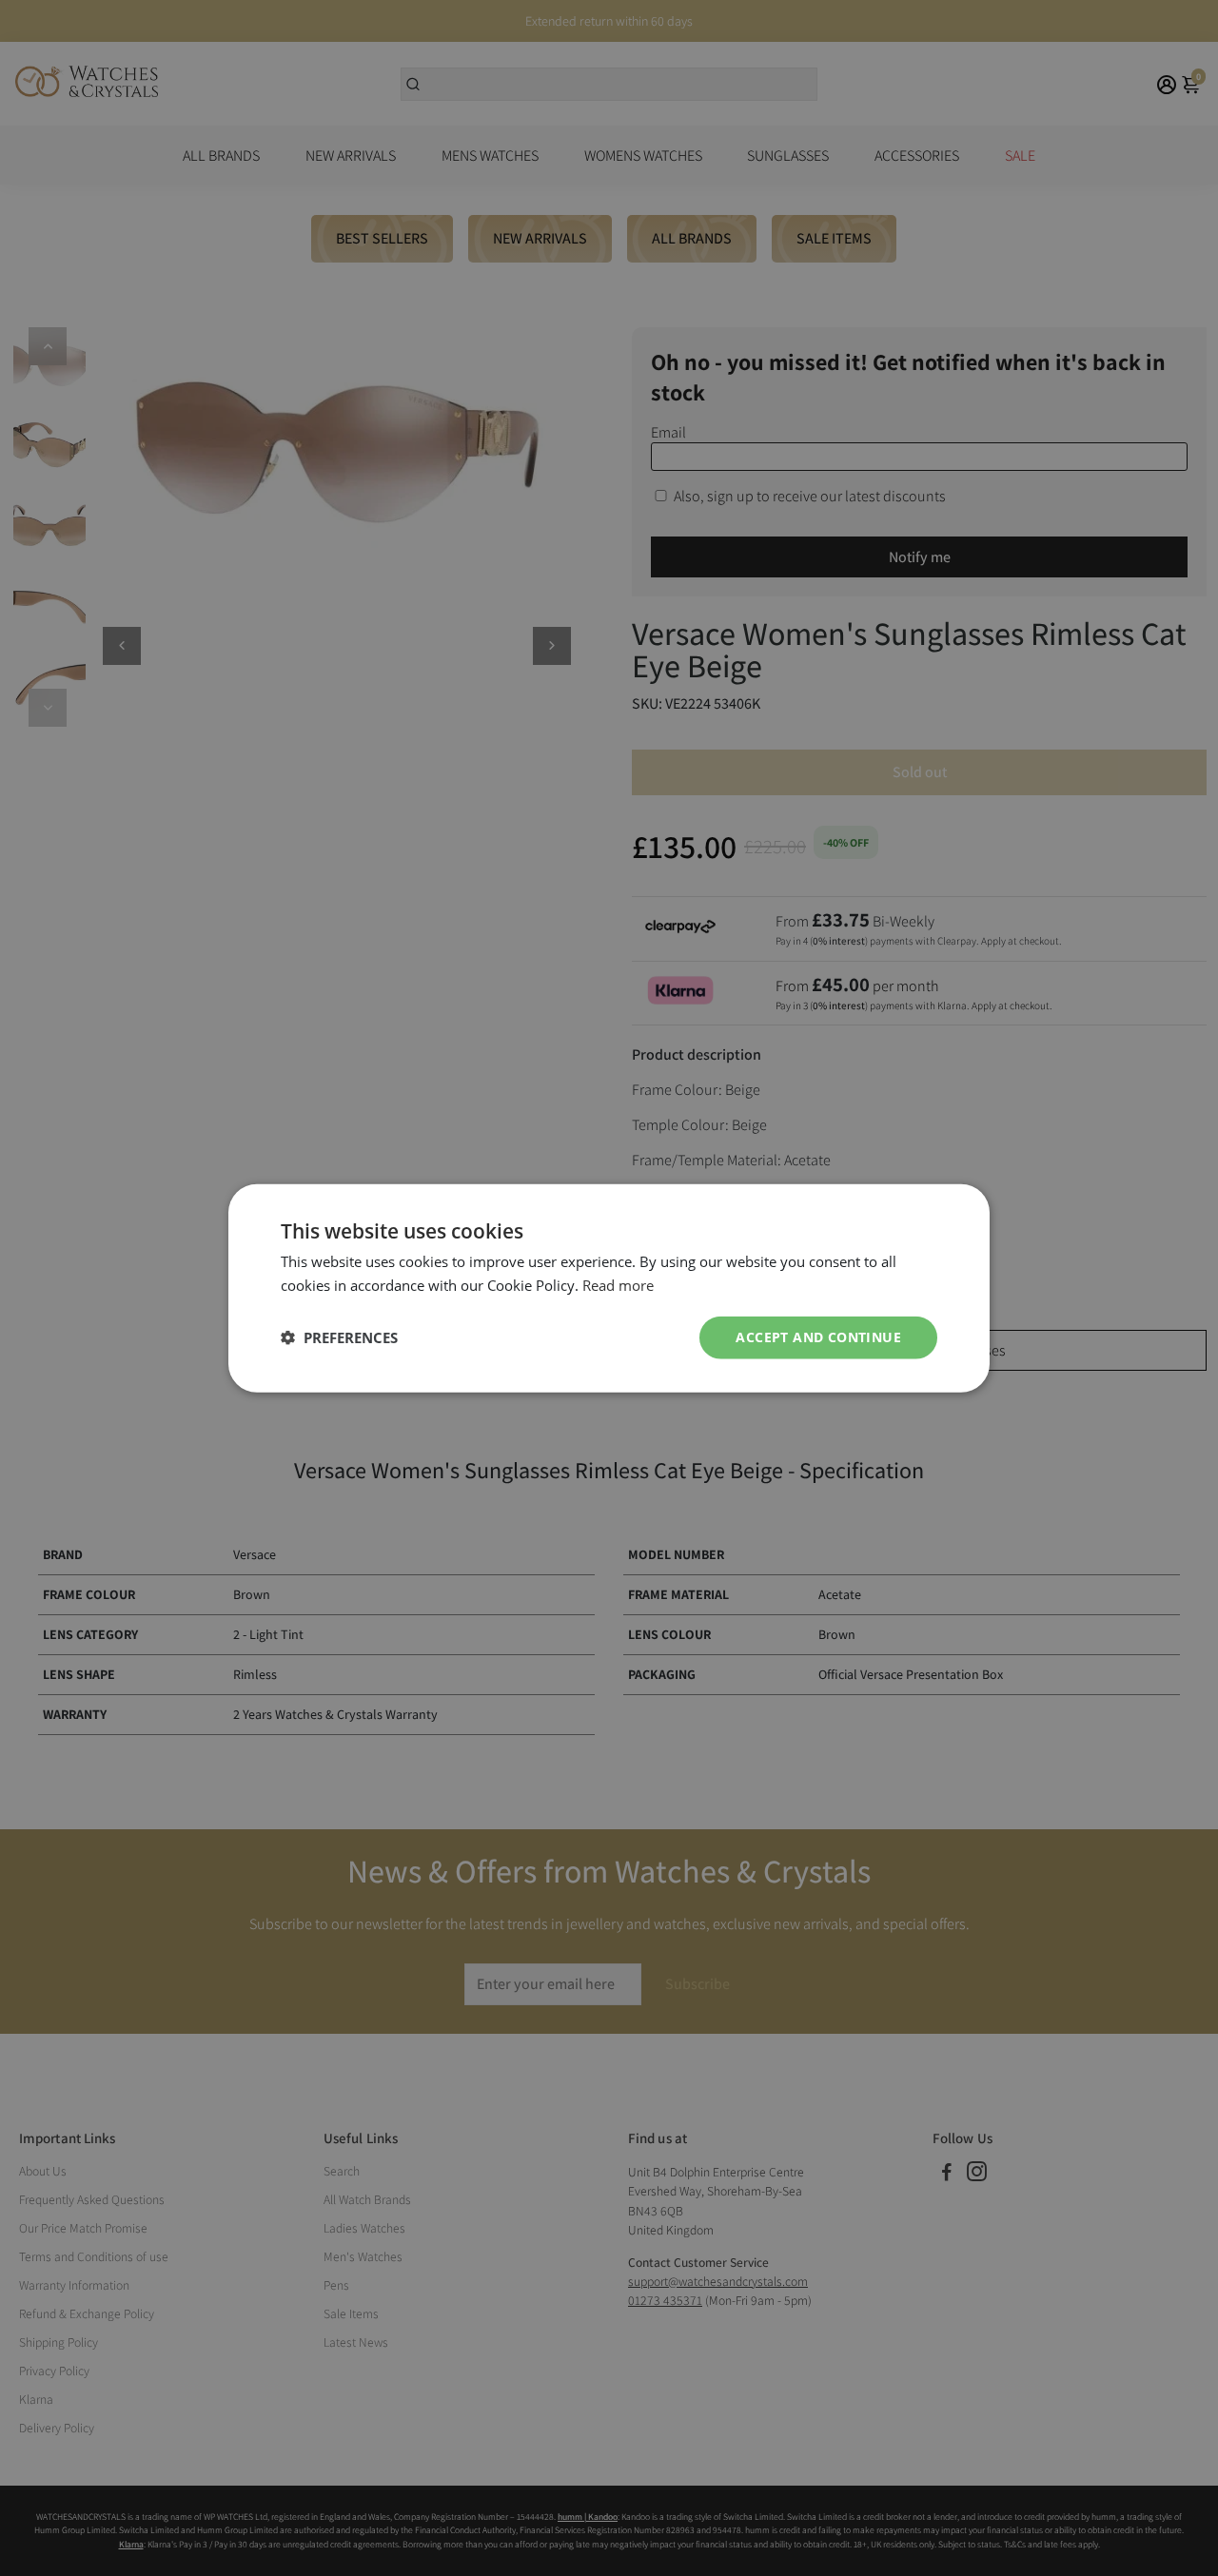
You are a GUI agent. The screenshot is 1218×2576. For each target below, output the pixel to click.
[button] (339, 1337)
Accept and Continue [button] (818, 1337)
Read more (618, 1285)
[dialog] (609, 1288)
